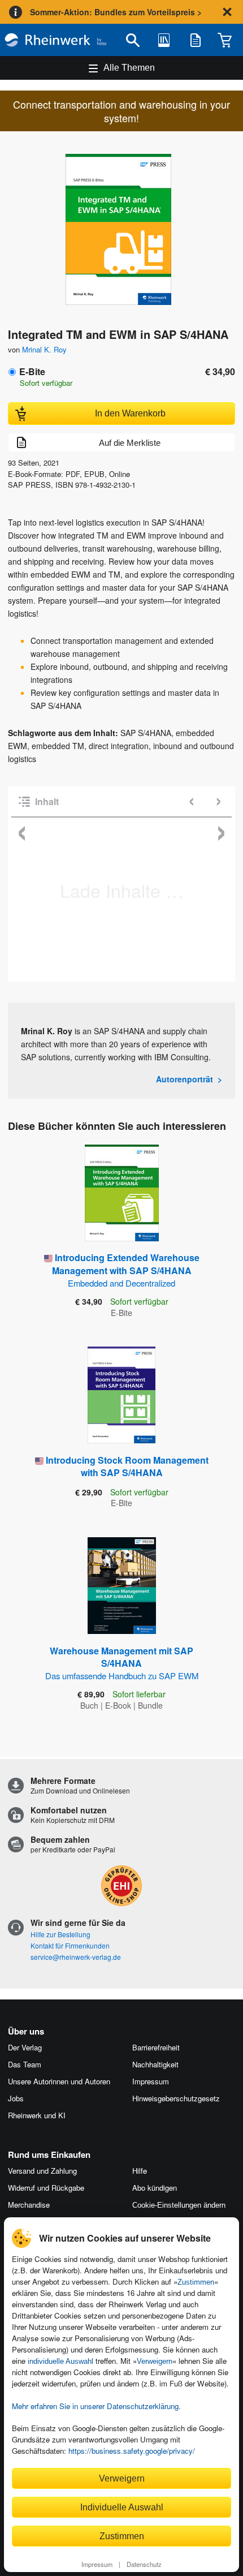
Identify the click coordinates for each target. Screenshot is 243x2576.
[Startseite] (56, 40)
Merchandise (29, 2205)
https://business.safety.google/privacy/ (132, 2451)
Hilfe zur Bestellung (60, 1934)
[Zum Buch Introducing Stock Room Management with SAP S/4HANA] (121, 1395)
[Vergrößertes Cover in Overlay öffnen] (125, 231)
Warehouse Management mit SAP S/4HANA (122, 1663)
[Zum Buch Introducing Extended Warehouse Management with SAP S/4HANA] (122, 1193)
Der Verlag (25, 2047)
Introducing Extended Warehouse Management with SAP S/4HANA (126, 1270)
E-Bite (32, 371)
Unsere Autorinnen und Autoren (59, 2081)
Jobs (16, 2098)
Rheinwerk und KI (37, 2115)
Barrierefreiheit (156, 2047)
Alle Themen (129, 68)
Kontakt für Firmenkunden (70, 1945)
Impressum (97, 2564)
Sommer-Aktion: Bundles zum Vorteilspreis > (116, 12)
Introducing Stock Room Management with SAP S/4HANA (127, 1466)
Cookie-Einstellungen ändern (179, 2205)
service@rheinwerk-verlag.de (76, 1957)
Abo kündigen (155, 2188)
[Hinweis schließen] (227, 12)
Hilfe (140, 2171)
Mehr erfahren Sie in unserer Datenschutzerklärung (95, 2406)
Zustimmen (196, 2282)
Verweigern (155, 2361)
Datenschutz (144, 2564)
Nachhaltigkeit (155, 2064)
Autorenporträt (185, 1079)
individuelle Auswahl (60, 2361)
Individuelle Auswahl (122, 2507)
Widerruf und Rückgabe (46, 2188)
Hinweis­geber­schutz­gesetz (176, 2098)
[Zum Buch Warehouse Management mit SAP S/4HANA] (122, 1586)
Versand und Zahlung (42, 2171)
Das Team (25, 2064)
